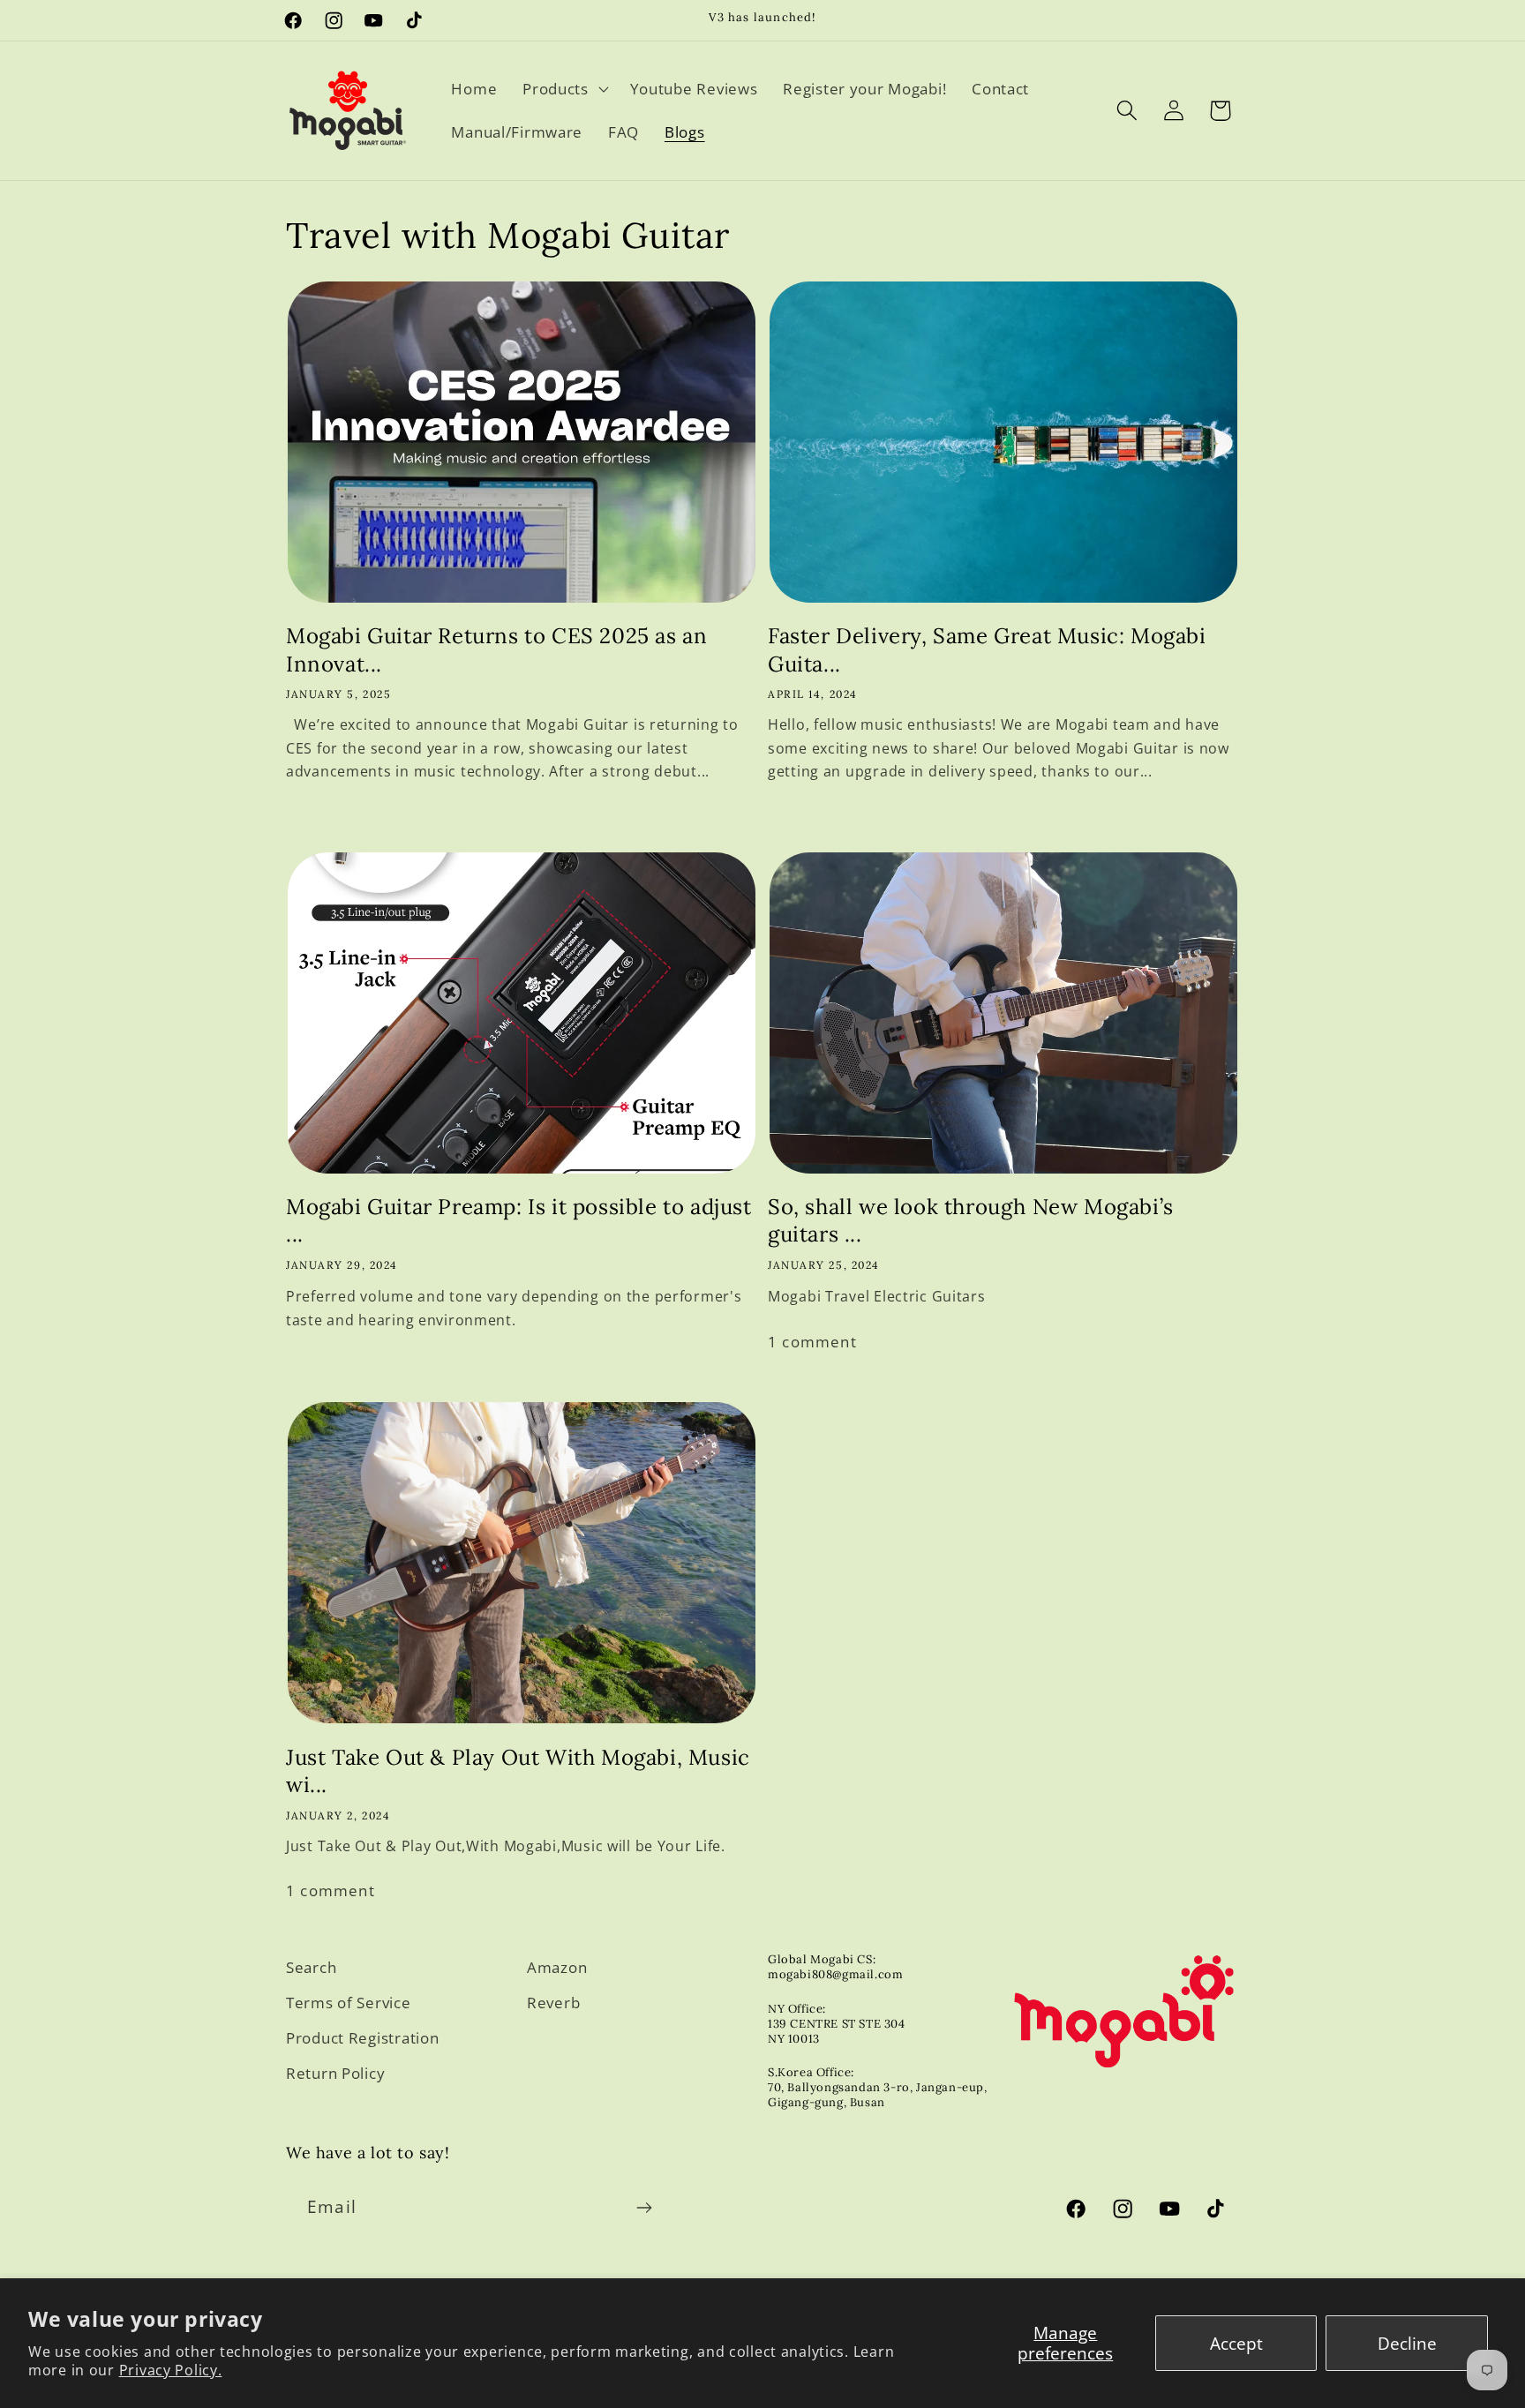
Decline (1407, 2343)
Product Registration (362, 2038)
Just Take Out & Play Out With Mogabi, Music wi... (518, 1771)
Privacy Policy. (171, 2370)
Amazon (557, 1967)
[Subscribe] (644, 2208)
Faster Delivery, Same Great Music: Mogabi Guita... (987, 649)
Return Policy (335, 2073)
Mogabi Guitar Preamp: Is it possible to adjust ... (519, 1221)
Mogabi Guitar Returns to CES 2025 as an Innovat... (496, 649)
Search (311, 1967)
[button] (564, 88)
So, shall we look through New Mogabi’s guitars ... (971, 1221)
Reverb (553, 2003)
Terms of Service (349, 2003)
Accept (1236, 2343)
